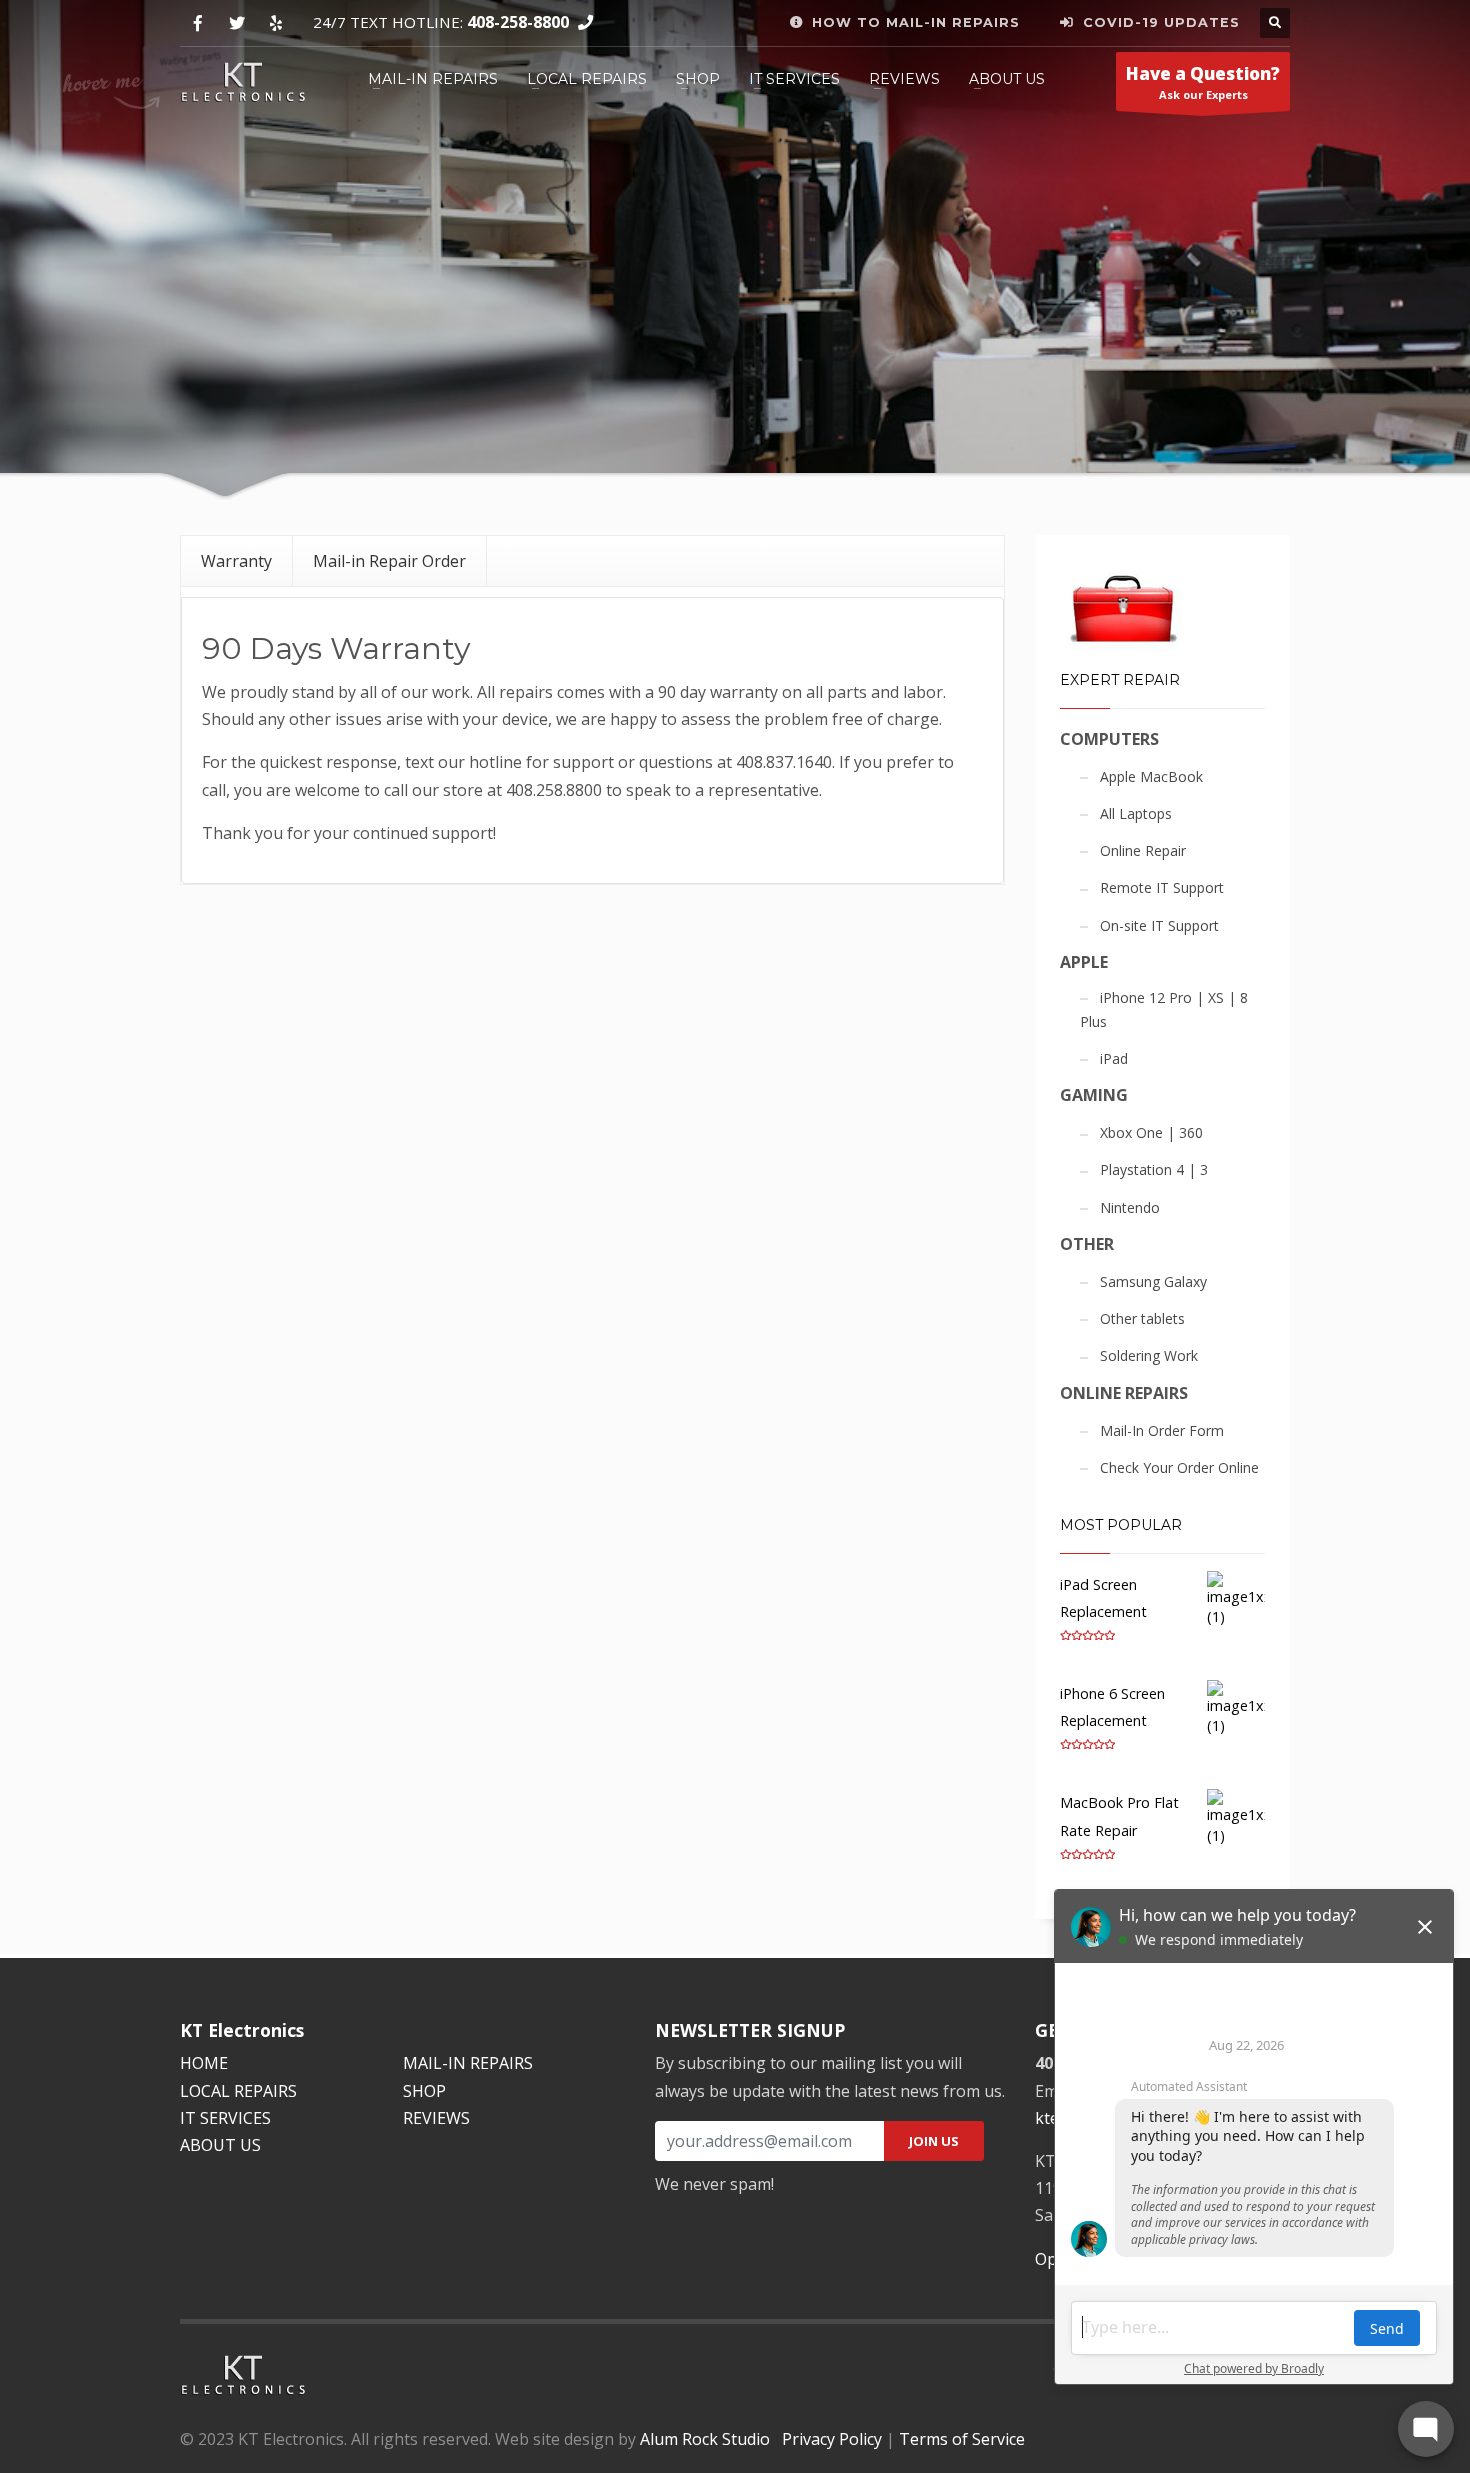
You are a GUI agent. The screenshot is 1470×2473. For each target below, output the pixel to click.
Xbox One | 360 (1151, 1132)
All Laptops (1136, 813)
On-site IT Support (1159, 925)
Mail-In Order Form (1162, 1430)
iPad (1114, 1058)
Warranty (236, 561)
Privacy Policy (832, 2439)
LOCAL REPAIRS (587, 79)
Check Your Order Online (1179, 1467)
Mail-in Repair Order (389, 561)
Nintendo (1130, 1207)
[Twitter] (236, 23)
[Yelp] (275, 23)
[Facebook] (197, 23)
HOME (204, 2063)
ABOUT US (1007, 79)
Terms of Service (962, 2439)
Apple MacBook (1151, 776)
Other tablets (1142, 1318)
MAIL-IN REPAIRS (433, 79)
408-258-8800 (518, 22)
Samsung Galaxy (1153, 1281)
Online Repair (1143, 850)
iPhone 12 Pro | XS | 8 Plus (1164, 1009)
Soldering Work (1149, 1355)
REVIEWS (904, 79)
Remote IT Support (1162, 887)
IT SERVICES (794, 79)
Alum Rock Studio (705, 2439)
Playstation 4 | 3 (1154, 1169)
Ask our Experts (1203, 82)
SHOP (698, 79)
